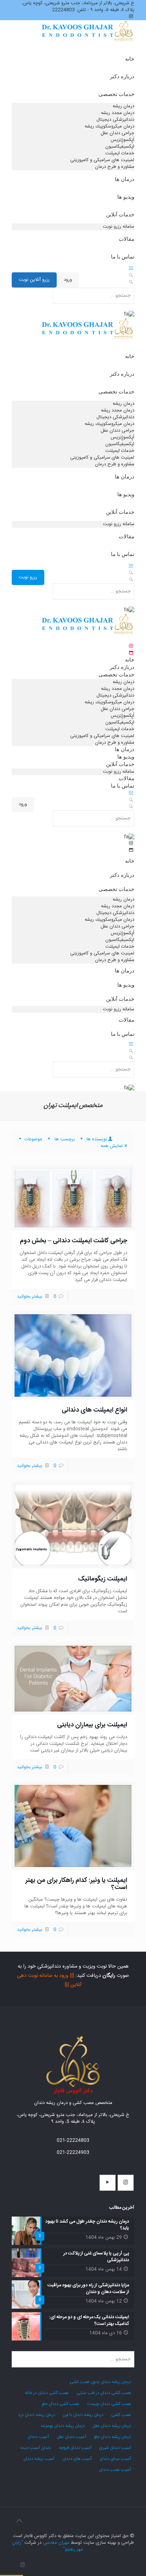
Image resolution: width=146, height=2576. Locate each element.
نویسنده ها (96, 1139)
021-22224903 (73, 2152)
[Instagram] (23, 2565)
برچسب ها (64, 1139)
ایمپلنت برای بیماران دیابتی (92, 1725)
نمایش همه (112, 1146)
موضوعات (33, 1139)
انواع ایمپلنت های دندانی (94, 1410)
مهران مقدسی (56, 2543)
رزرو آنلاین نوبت (34, 280)
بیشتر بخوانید (30, 1296)
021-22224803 (73, 2140)
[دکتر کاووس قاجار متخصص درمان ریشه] (88, 39)
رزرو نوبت (28, 577)
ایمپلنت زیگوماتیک (103, 1579)
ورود (68, 280)
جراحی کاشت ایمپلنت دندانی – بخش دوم (74, 1241)
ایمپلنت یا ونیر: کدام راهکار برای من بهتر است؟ (76, 1884)
